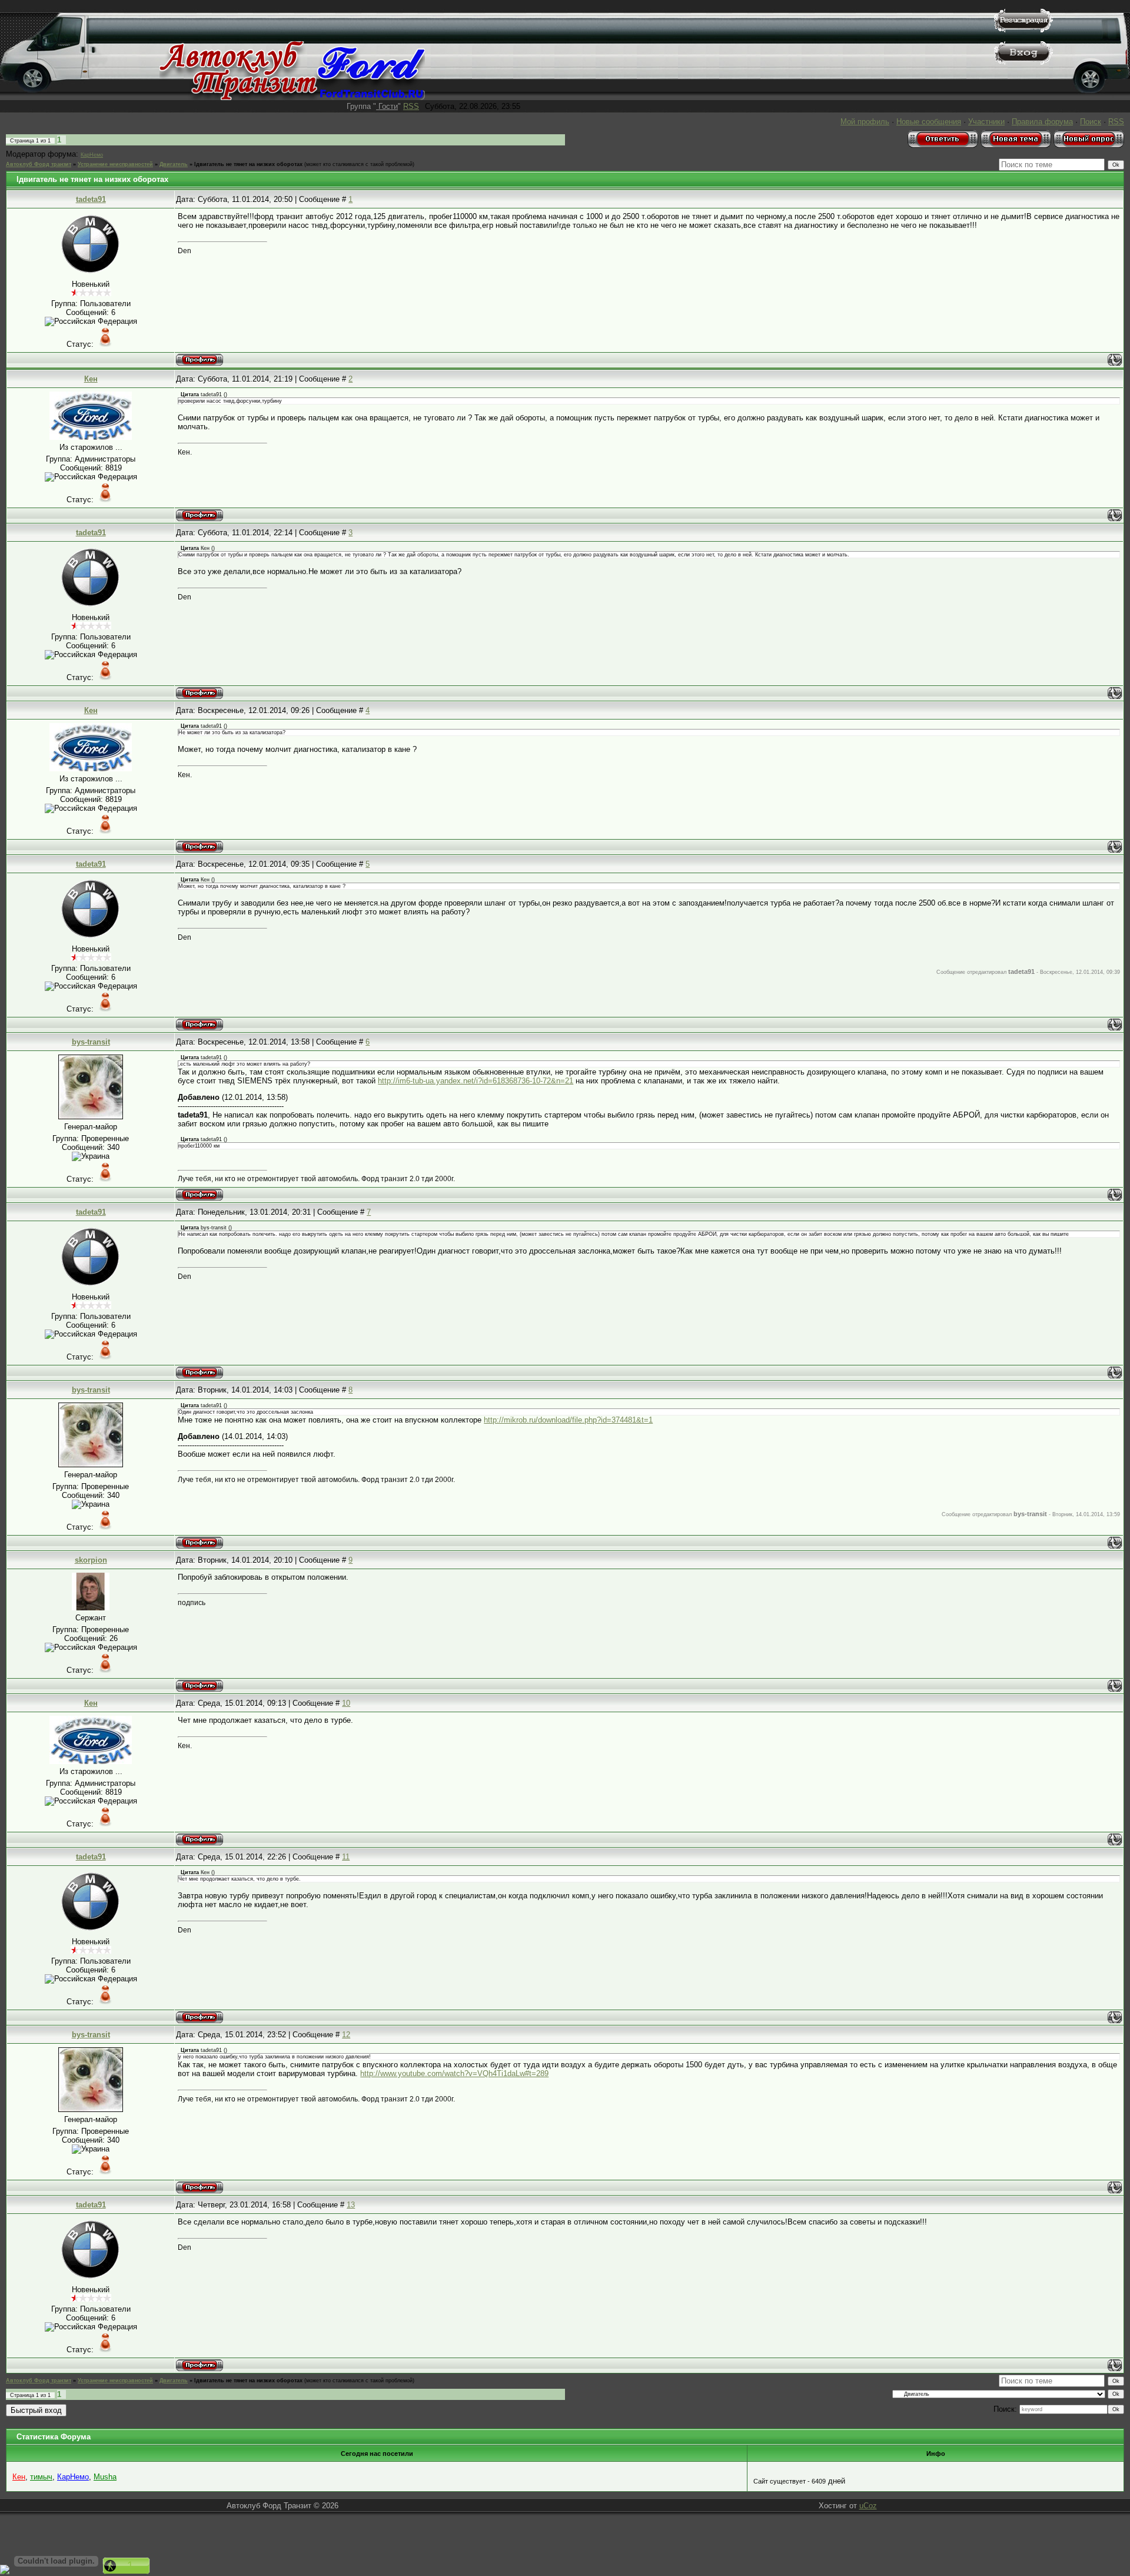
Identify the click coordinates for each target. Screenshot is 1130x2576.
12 (346, 2035)
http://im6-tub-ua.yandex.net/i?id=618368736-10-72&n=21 (476, 1081)
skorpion (91, 1560)
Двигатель (174, 164)
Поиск (1091, 122)
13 (351, 2205)
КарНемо (92, 155)
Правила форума (1042, 122)
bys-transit (91, 1042)
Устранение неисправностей (115, 164)
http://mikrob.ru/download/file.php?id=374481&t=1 (568, 1420)
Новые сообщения (929, 122)
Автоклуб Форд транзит (39, 164)
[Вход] (1023, 62)
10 (346, 1703)
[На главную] (292, 97)
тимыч (41, 2477)
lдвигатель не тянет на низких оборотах (248, 164)
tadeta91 (91, 199)
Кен (91, 379)
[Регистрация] (1023, 30)
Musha (105, 2477)
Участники (986, 122)
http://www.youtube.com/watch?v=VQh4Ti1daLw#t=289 (454, 2073)
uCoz (868, 2506)
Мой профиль (865, 122)
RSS (411, 106)
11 (346, 1857)
